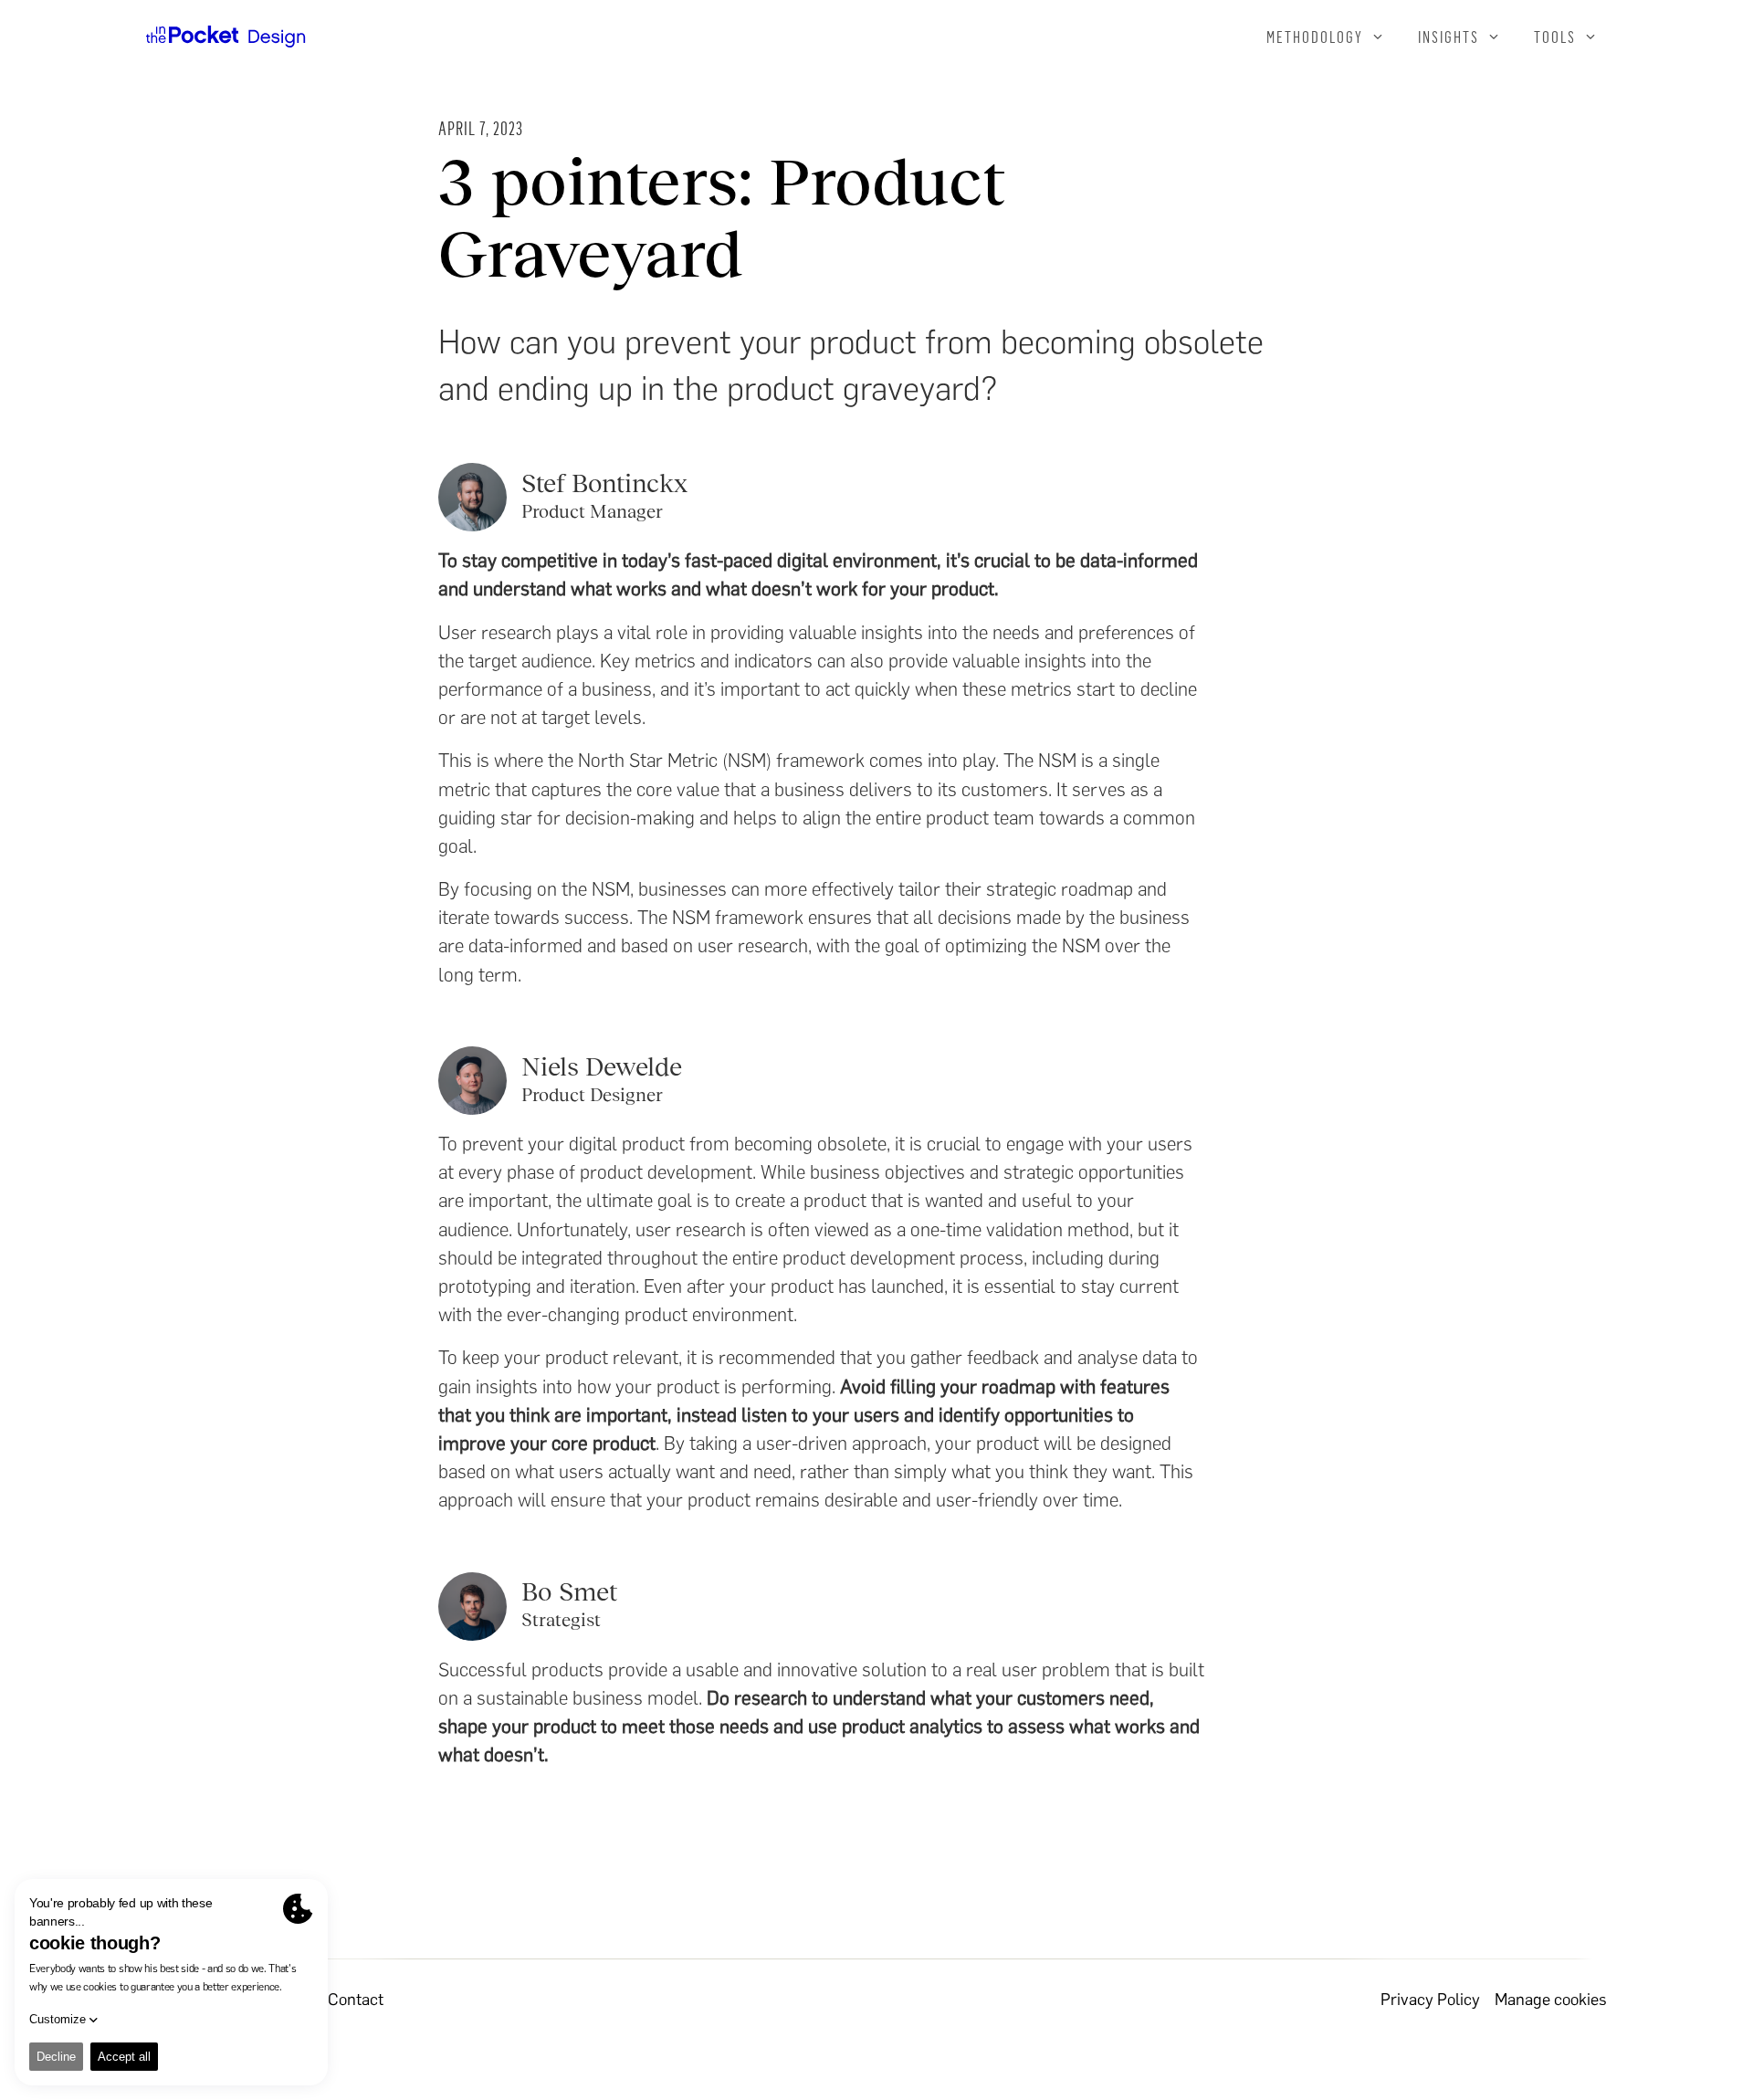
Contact (356, 2000)
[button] (1326, 37)
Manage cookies (1551, 2000)
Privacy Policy (1430, 2000)
